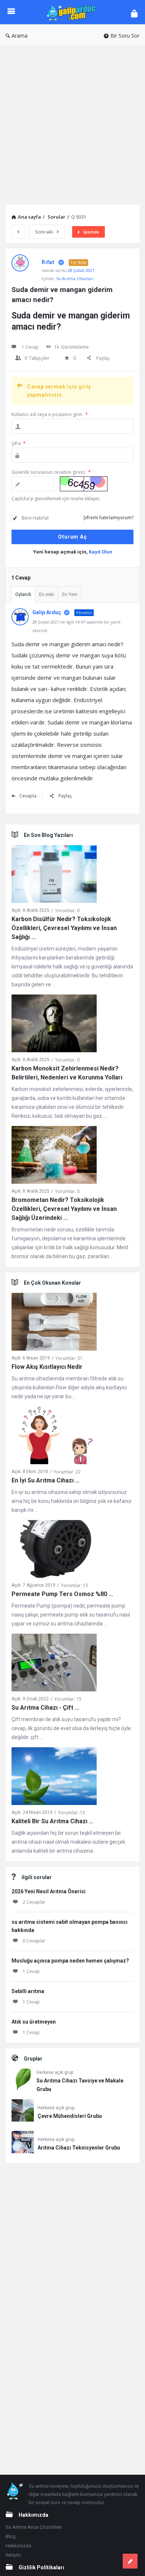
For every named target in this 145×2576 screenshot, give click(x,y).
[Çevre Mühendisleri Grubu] (23, 2112)
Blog (11, 2536)
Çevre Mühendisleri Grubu (70, 2116)
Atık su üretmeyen (34, 2022)
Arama (20, 36)
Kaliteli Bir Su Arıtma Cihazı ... (52, 1821)
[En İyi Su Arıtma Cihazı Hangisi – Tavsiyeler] (54, 1437)
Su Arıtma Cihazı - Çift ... (45, 1708)
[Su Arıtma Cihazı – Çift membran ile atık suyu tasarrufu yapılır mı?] (54, 1664)
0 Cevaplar (34, 1941)
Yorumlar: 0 (67, 911)
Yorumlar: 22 (67, 1472)
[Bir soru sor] (130, 2561)
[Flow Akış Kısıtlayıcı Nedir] (54, 1323)
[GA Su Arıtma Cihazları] (73, 12)
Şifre (19, 443)
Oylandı (23, 594)
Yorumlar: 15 (75, 1585)
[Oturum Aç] (134, 13)
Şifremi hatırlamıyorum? (108, 518)
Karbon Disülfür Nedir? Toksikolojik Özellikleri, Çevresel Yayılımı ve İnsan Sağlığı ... (64, 928)
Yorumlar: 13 (72, 1813)
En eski (47, 594)
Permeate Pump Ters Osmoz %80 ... (62, 1594)
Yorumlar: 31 (69, 1358)
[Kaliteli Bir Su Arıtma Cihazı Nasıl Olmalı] (54, 1778)
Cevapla (28, 796)
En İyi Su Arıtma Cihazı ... (46, 1480)
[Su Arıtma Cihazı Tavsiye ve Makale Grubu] (22, 2081)
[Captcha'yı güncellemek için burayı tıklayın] (84, 484)
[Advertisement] (72, 123)
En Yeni (70, 594)
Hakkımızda (18, 2546)
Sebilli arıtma (28, 1991)
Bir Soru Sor (125, 36)
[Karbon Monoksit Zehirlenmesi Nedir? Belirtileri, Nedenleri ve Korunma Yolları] (54, 1025)
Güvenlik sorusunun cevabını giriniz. (51, 472)
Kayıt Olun (101, 552)
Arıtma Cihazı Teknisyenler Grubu (79, 2148)
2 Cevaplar (34, 1902)
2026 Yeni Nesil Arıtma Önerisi (49, 1891)
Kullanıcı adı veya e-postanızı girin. (50, 414)
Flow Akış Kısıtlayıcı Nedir (47, 1367)
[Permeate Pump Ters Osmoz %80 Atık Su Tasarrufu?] (54, 1550)
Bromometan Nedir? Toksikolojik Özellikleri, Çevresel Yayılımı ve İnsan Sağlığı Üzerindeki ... (64, 1209)
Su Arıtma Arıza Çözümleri (34, 2527)
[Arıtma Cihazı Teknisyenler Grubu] (23, 2143)
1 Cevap (31, 1971)
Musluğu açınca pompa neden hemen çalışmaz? (70, 1961)
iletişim (13, 2555)
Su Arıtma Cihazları (75, 278)
